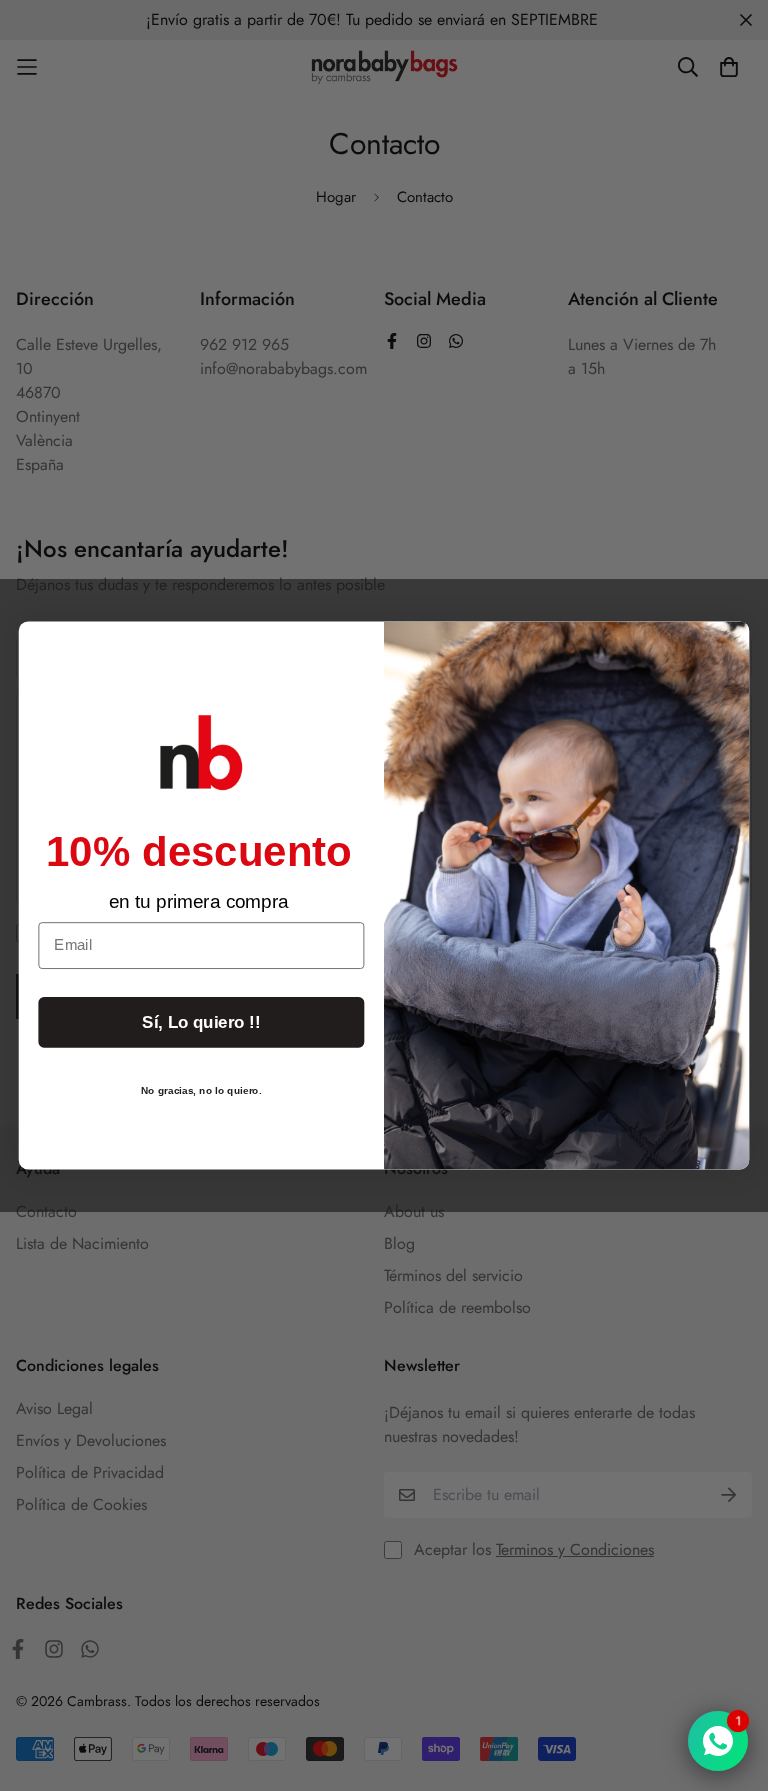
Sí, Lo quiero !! (201, 1022)
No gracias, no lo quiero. (201, 1089)
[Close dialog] (725, 645)
